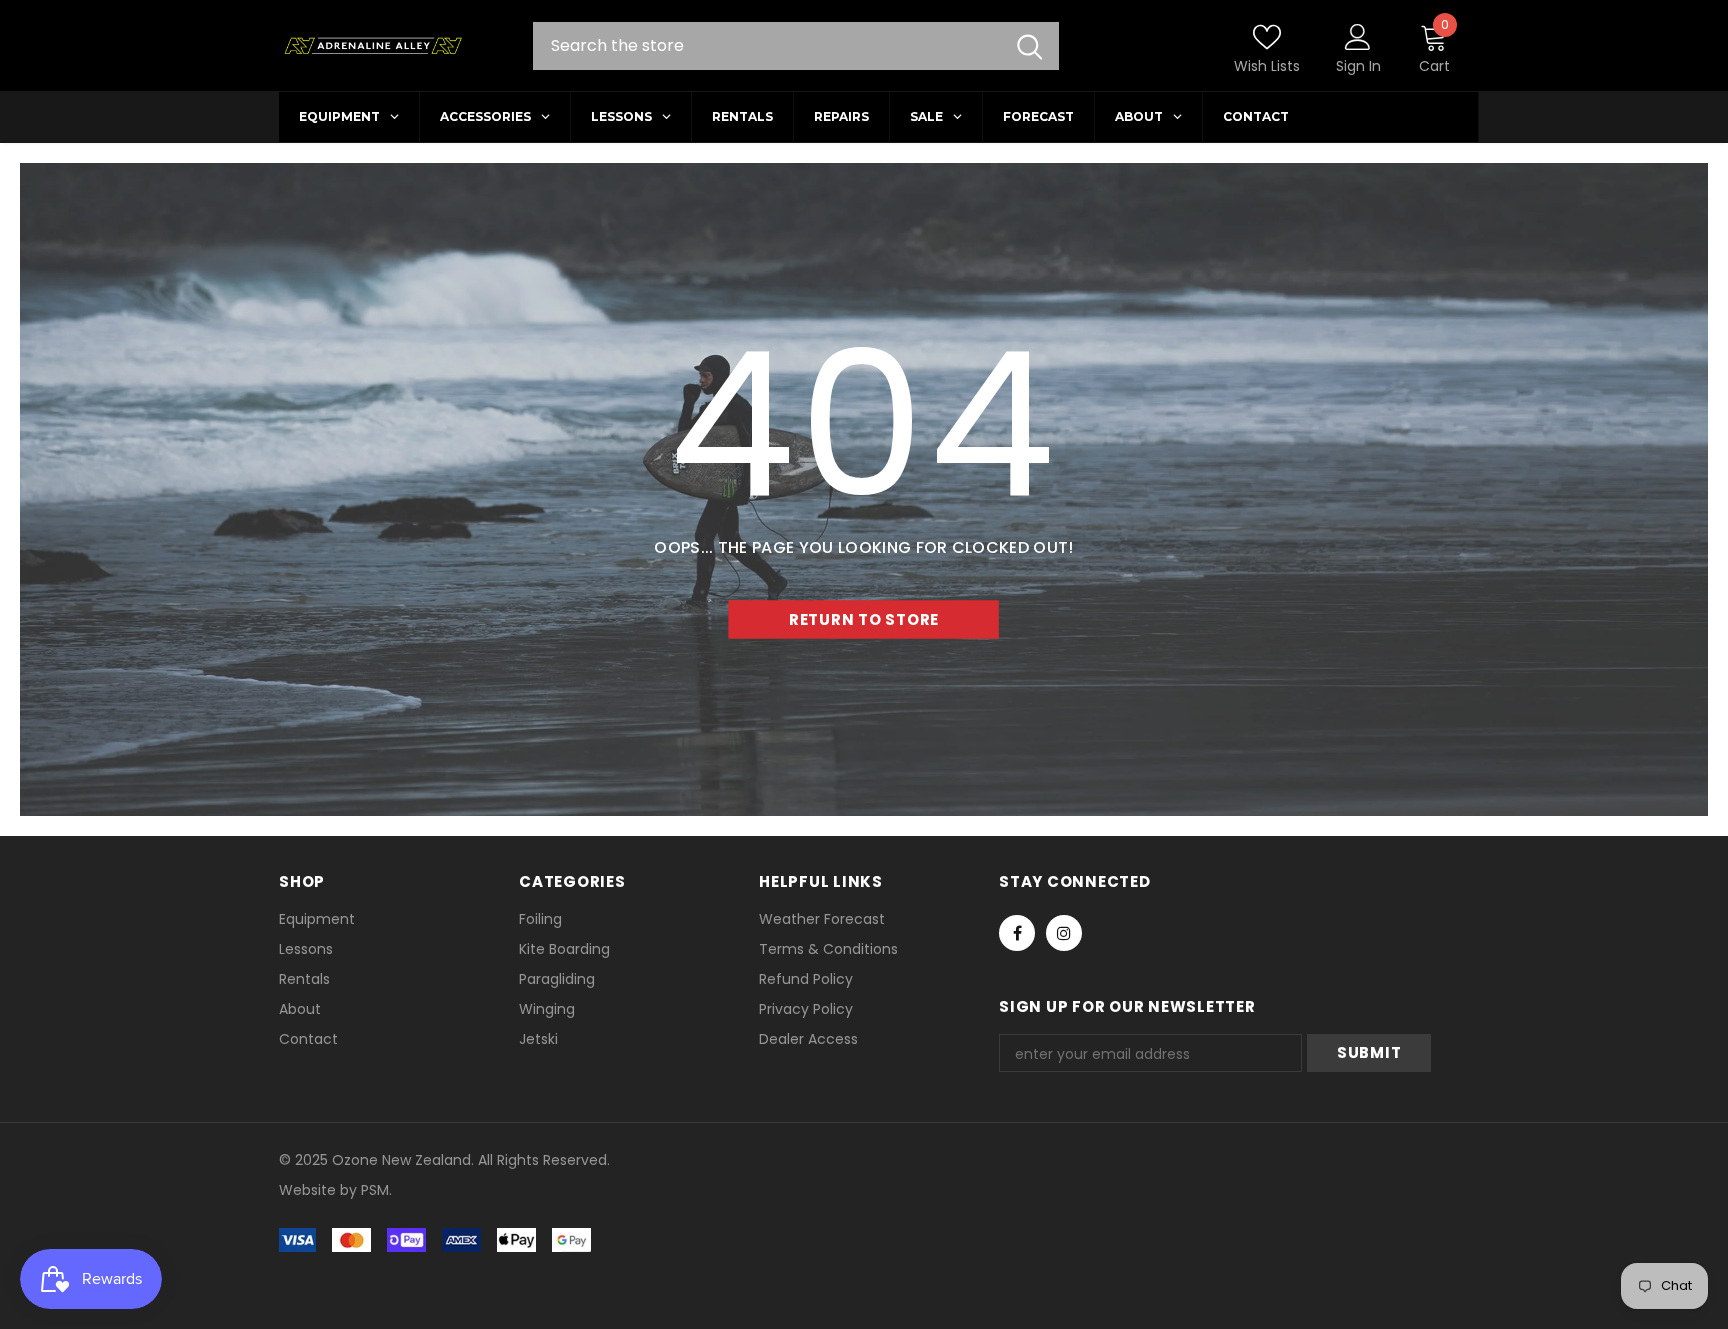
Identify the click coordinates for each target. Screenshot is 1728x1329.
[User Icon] (1358, 36)
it (322, 1190)
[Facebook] (1017, 933)
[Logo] (372, 46)
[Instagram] (1064, 933)
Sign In (1358, 66)
